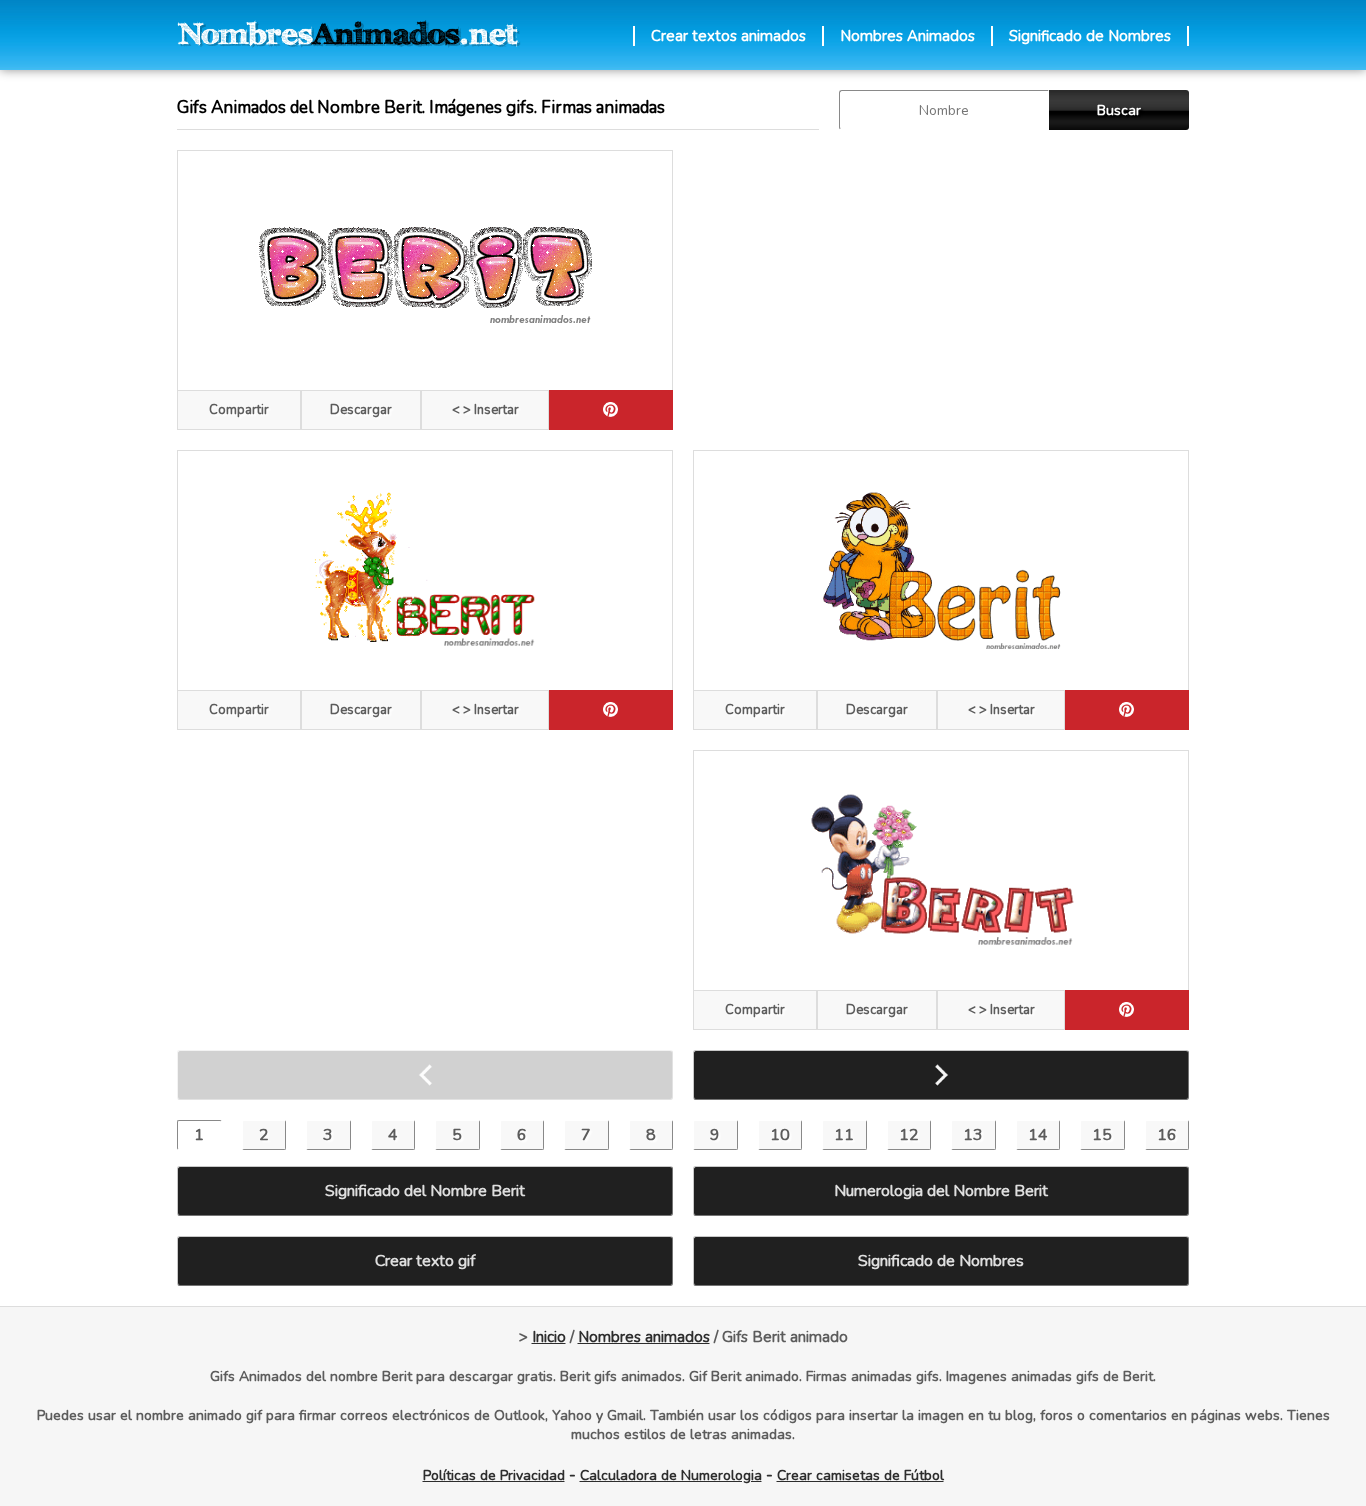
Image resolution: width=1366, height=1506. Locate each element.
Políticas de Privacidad (494, 1475)
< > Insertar (485, 410)
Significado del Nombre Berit (425, 1191)
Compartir (239, 410)
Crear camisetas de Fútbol (860, 1475)
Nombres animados (644, 1337)
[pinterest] (611, 410)
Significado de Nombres (1090, 36)
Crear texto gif (425, 1261)
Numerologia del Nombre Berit (941, 1191)
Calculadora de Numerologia (671, 1475)
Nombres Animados (907, 36)
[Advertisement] (941, 290)
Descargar (361, 410)
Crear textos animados (728, 36)
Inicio (549, 1337)
